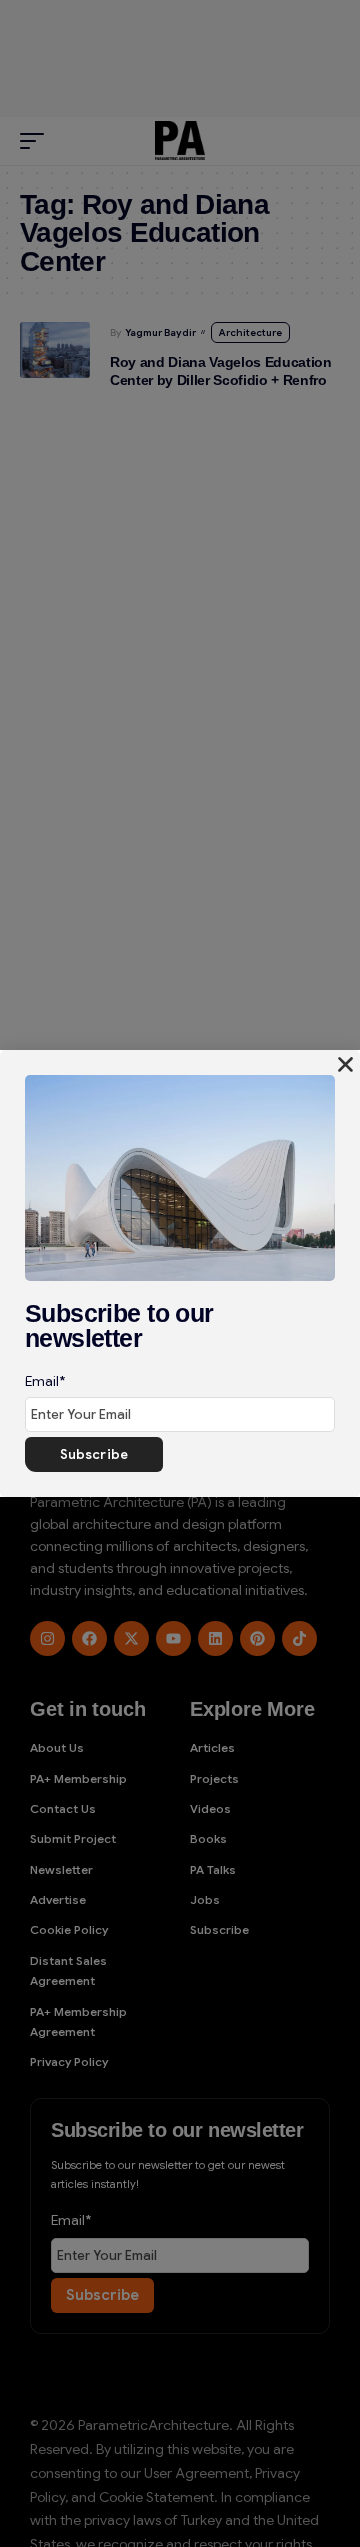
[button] (345, 1064)
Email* (45, 1381)
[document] (180, 1273)
